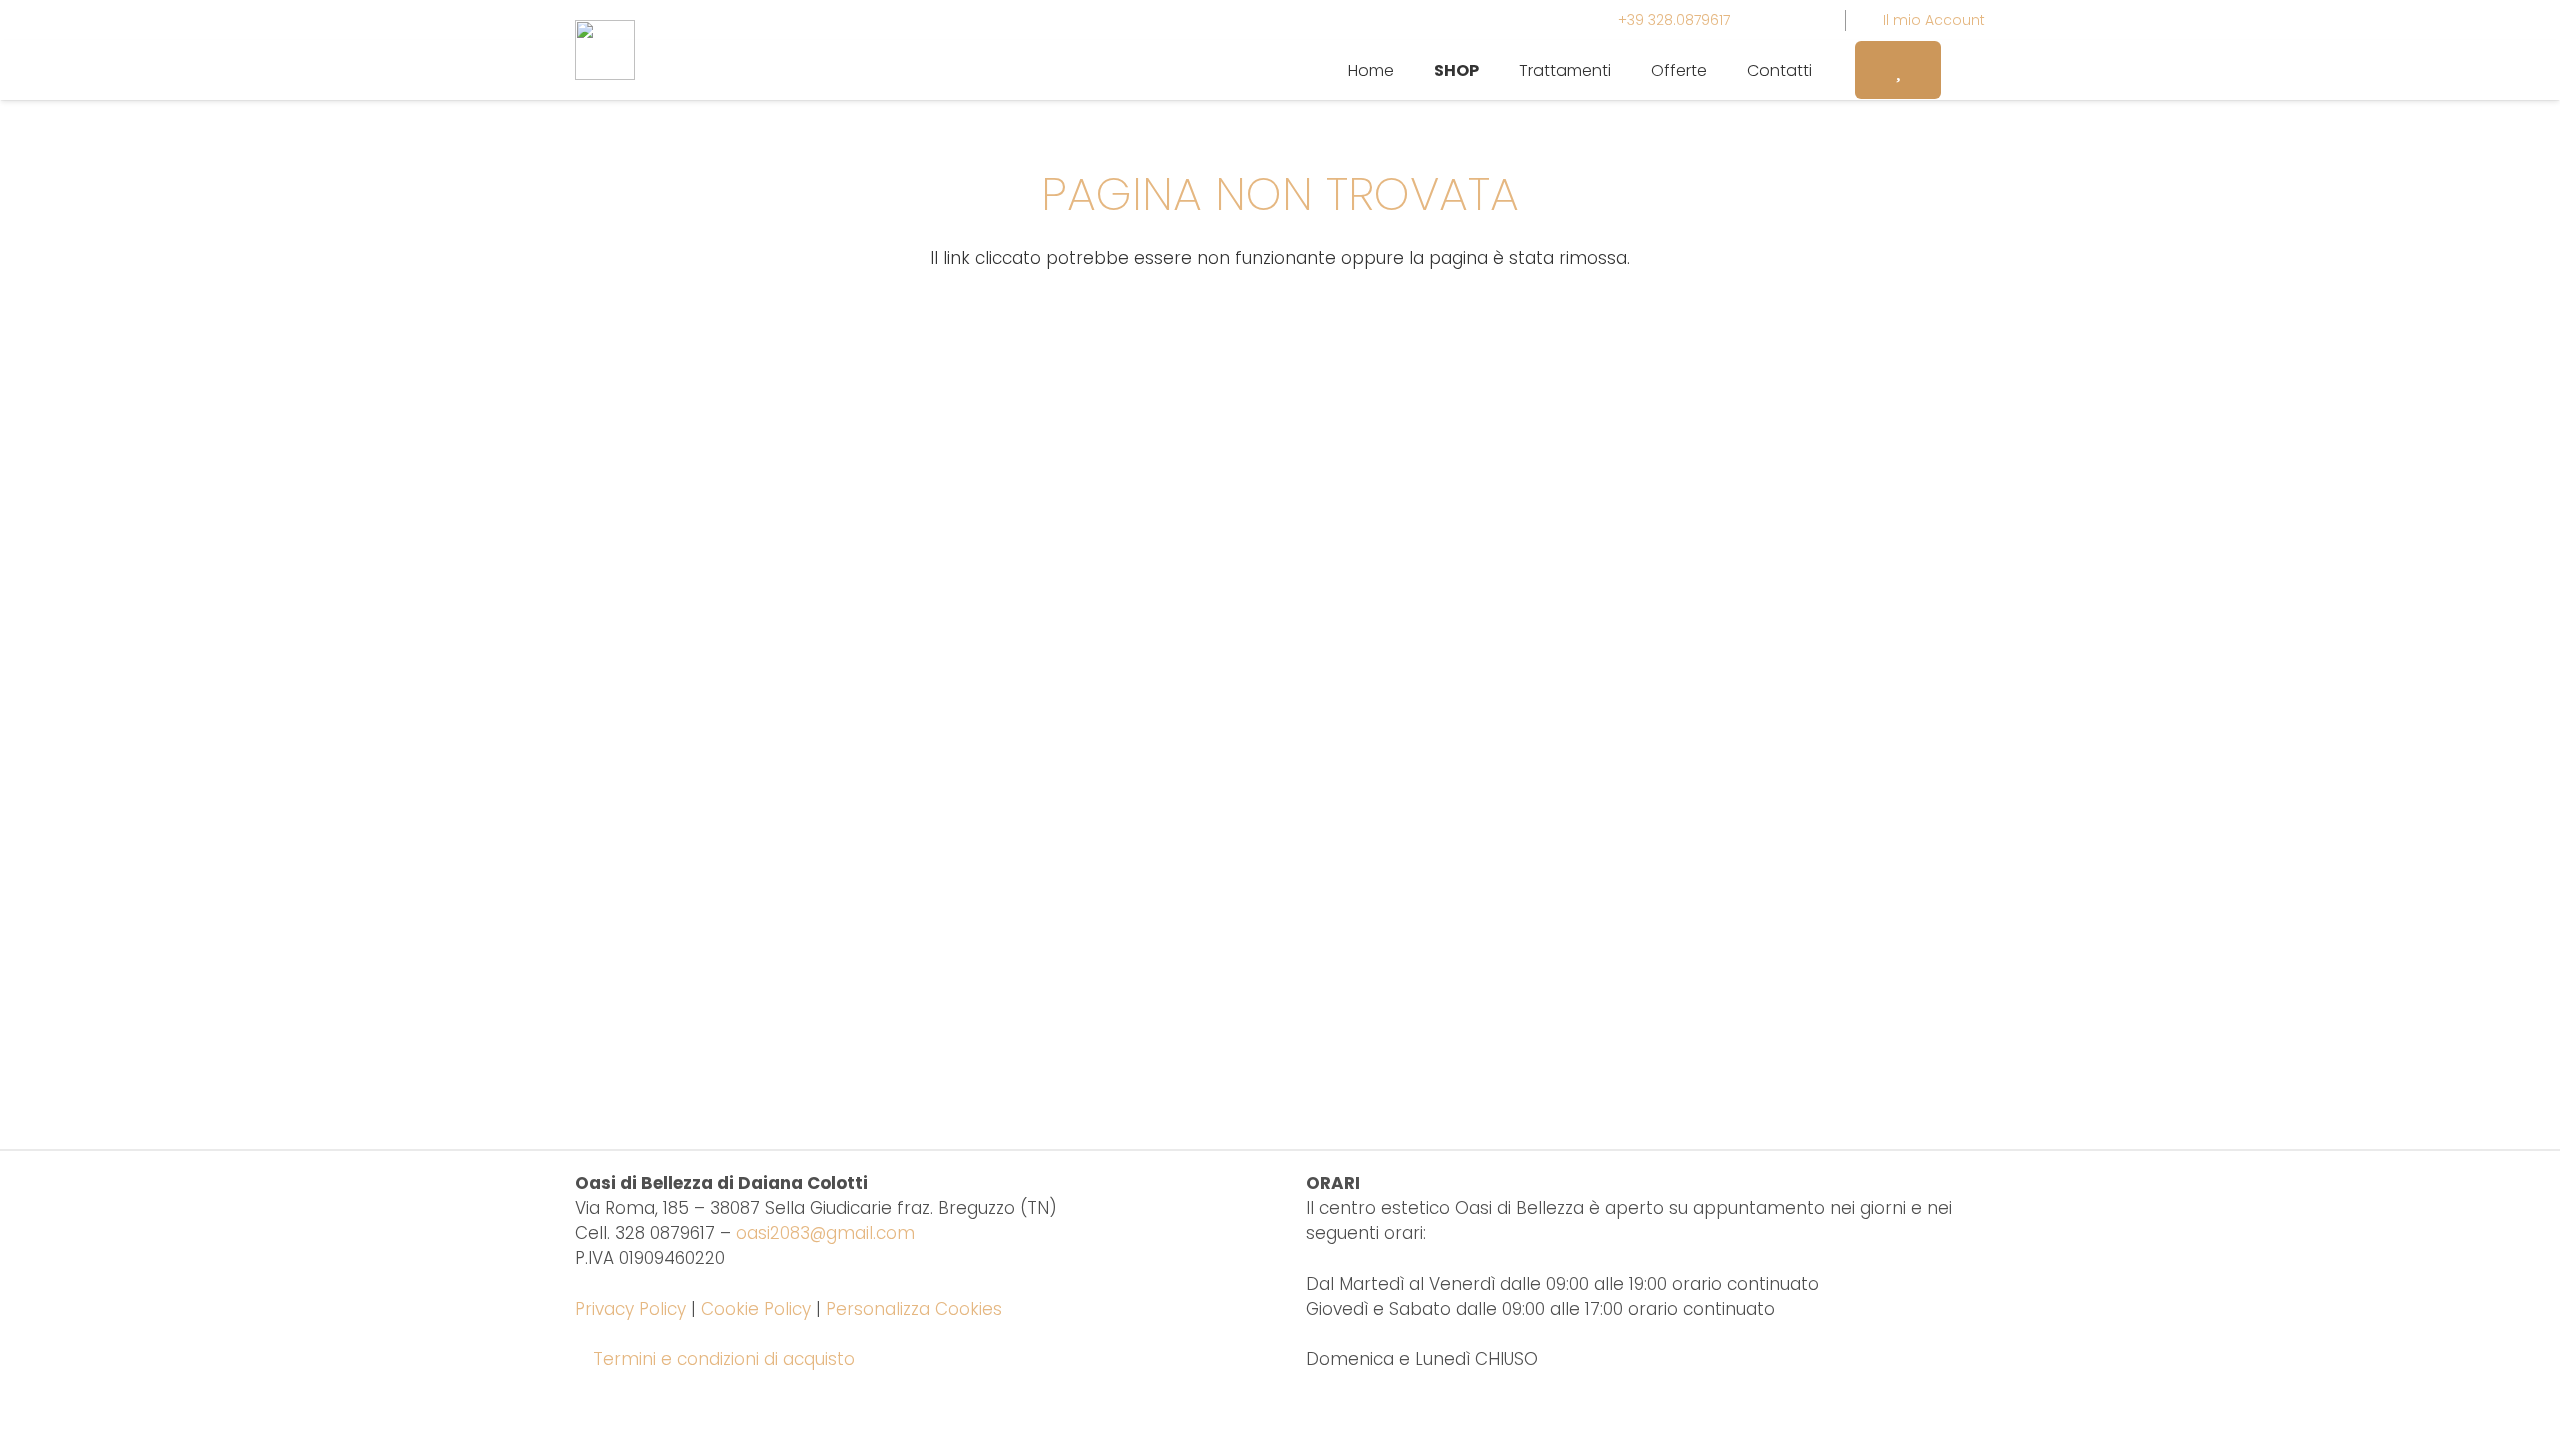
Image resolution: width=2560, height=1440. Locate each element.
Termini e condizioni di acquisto (724, 1359)
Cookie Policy (756, 1309)
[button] (1493, 69)
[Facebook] (1807, 20)
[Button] (1898, 69)
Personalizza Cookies (914, 1309)
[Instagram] (1771, 20)
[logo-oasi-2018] (605, 50)
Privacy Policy (630, 1309)
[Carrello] (1963, 70)
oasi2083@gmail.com (825, 1233)
